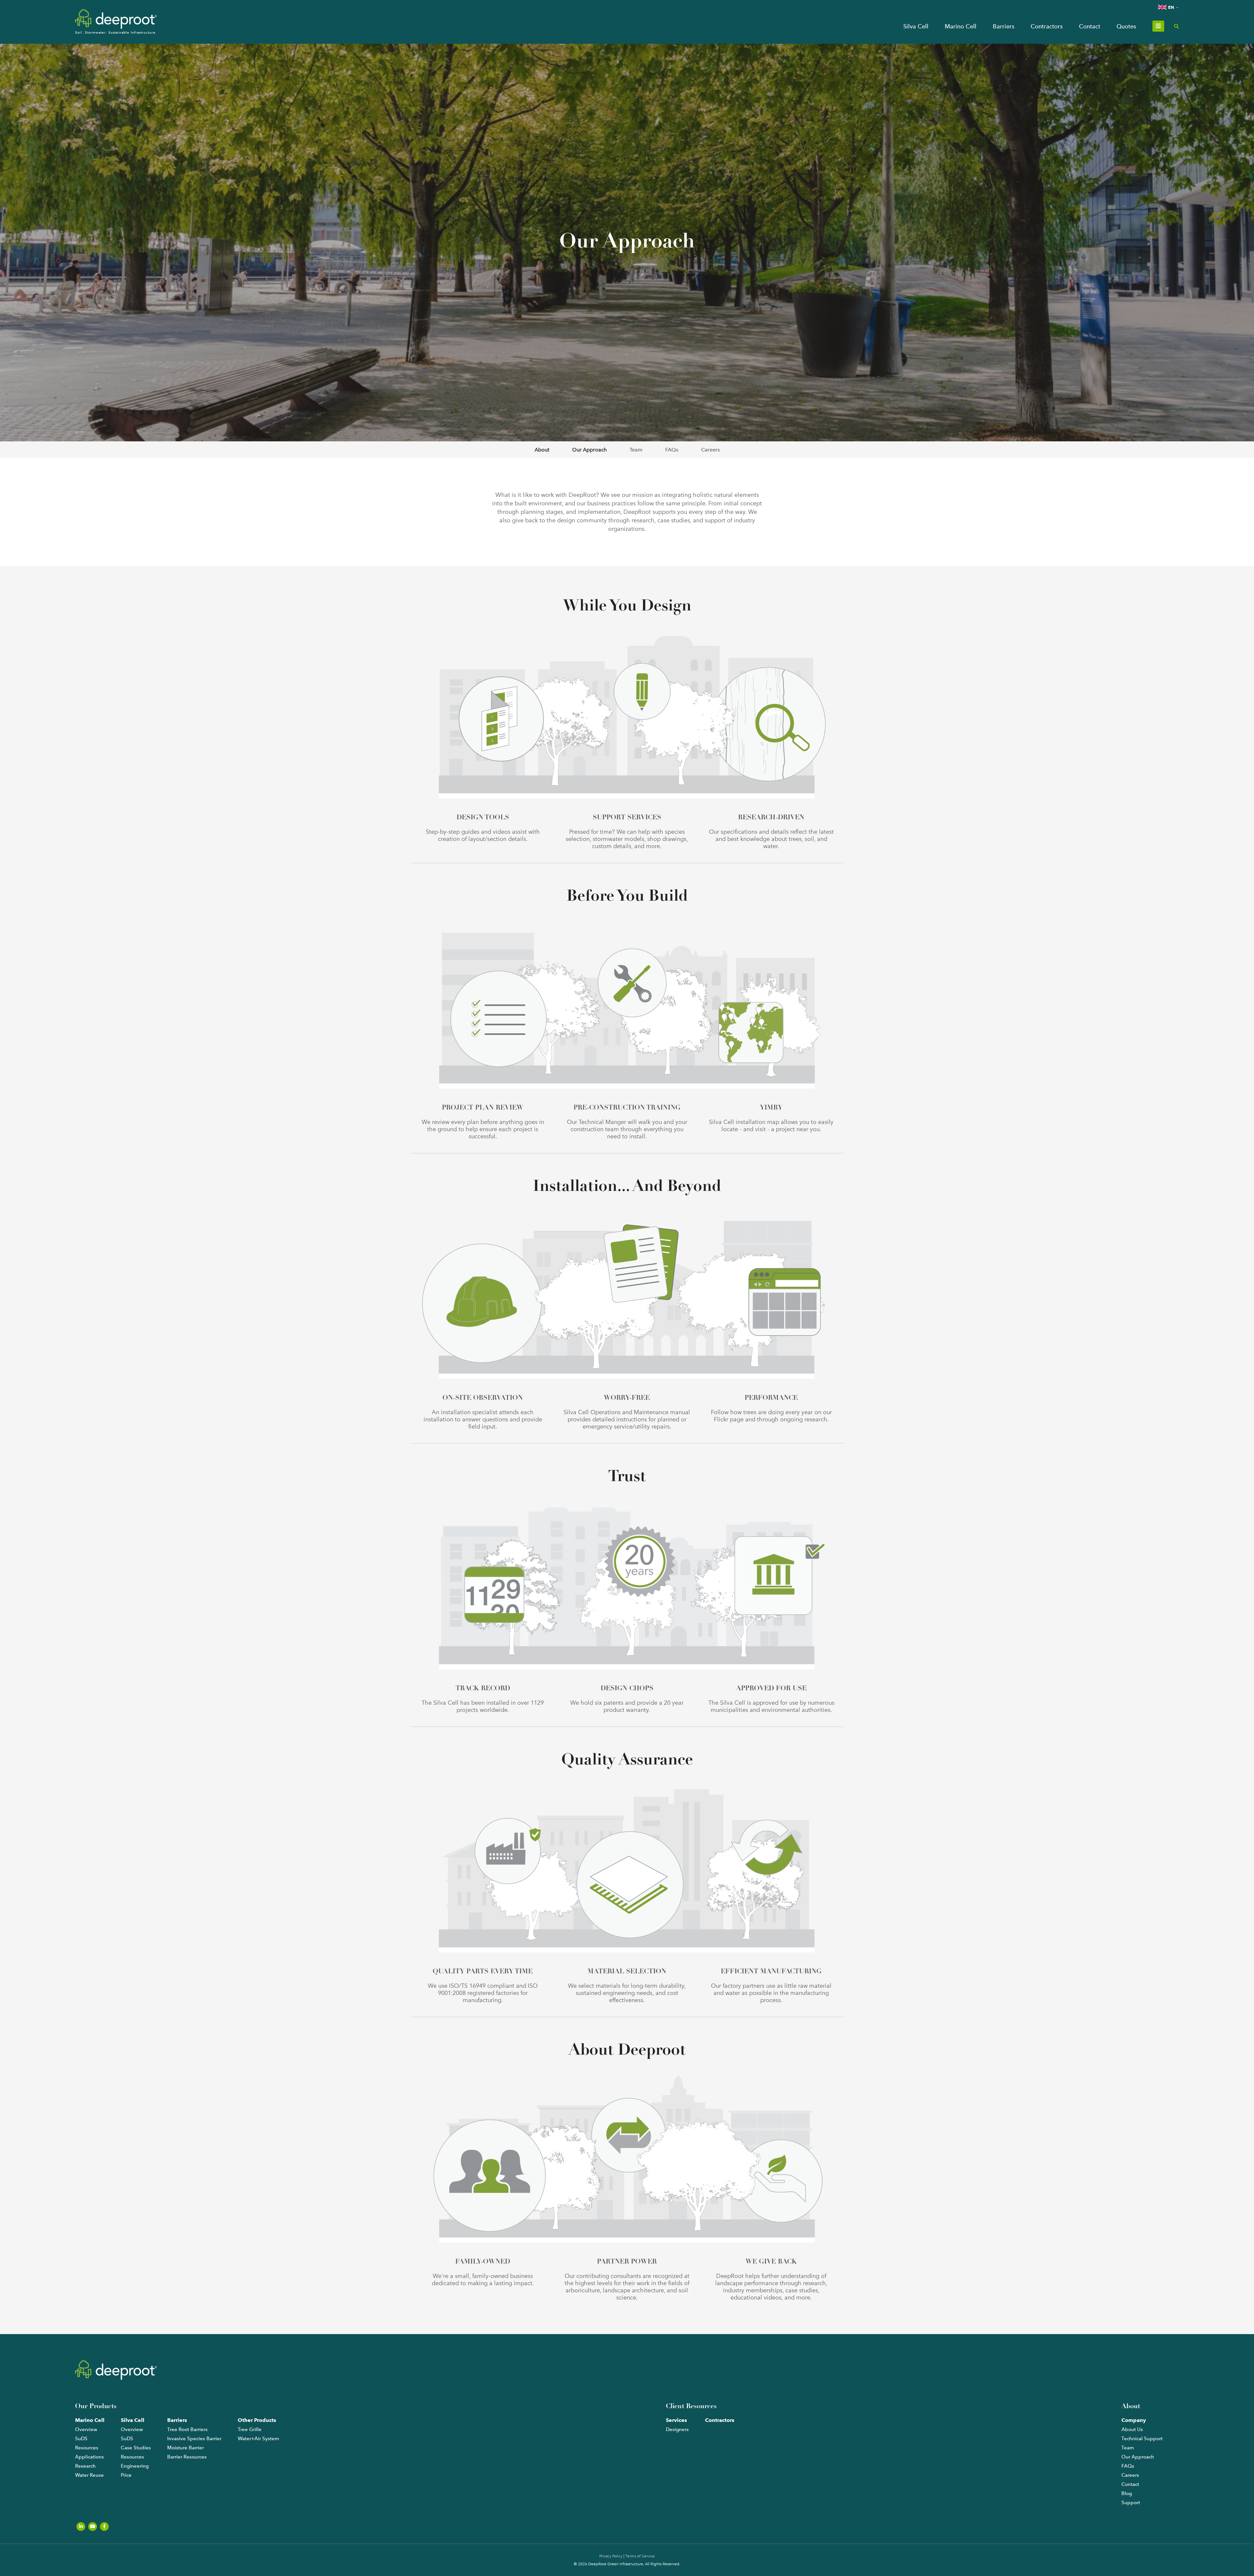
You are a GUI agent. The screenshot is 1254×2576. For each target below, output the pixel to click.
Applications (89, 2457)
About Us (1132, 2429)
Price (126, 2475)
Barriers (1004, 26)
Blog (1127, 2493)
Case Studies (136, 2448)
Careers (710, 450)
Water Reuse (89, 2475)
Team (636, 450)
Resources (87, 2448)
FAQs (672, 450)
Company (1134, 2420)
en (1171, 7)
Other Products (257, 2420)
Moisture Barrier (185, 2448)
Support (1131, 2503)
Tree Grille (250, 2429)
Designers (677, 2429)
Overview (86, 2429)
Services (676, 2420)
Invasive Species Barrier (194, 2439)
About (542, 450)
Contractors (1047, 26)
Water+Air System (258, 2439)
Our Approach (589, 450)
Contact (1090, 26)
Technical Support (1142, 2439)
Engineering (135, 2466)
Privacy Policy (611, 2556)
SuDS (81, 2439)
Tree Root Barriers (187, 2429)
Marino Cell (961, 26)
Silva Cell (916, 26)
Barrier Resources (187, 2457)
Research (85, 2466)
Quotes (1126, 26)
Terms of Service (640, 2556)
